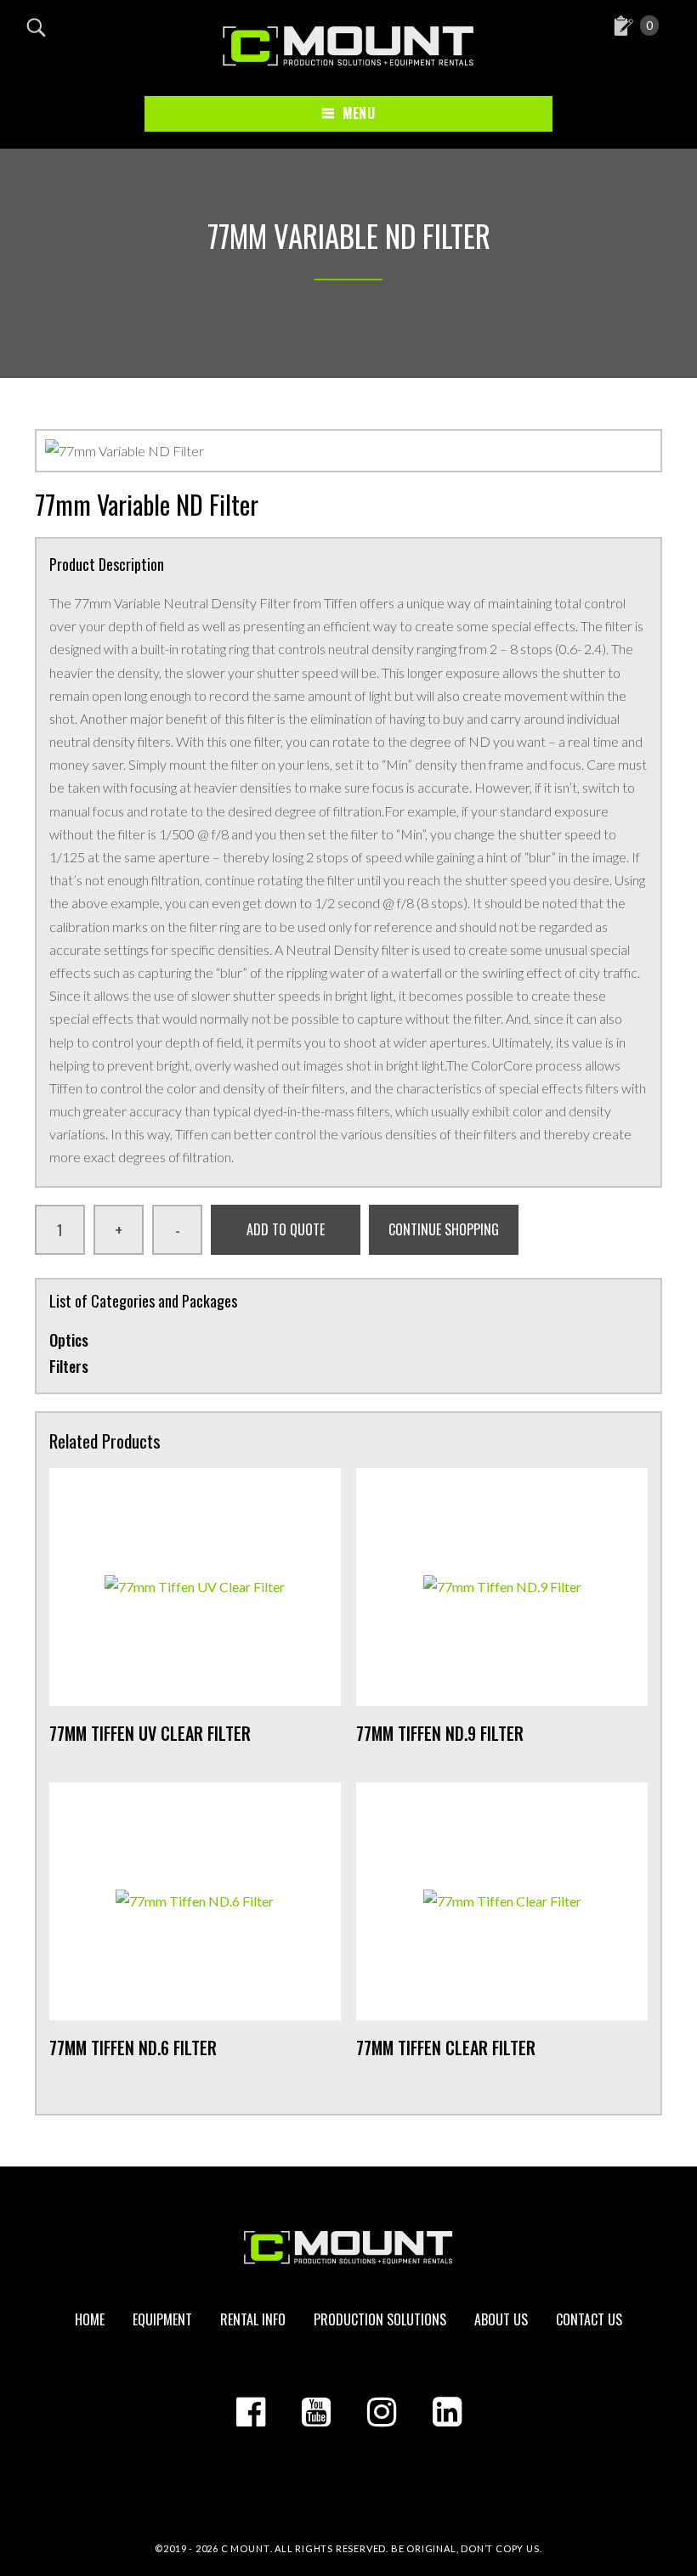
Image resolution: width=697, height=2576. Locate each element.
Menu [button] (359, 113)
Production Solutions (380, 2319)
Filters (69, 1366)
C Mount (246, 2548)
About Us (501, 2319)
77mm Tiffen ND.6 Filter (133, 2048)
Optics (69, 1340)
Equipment (162, 2319)
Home (90, 2319)
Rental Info (253, 2319)
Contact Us (589, 2319)
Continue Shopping (444, 1229)
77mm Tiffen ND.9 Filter (440, 1733)
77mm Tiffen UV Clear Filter (150, 1733)
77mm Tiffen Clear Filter (446, 2048)
